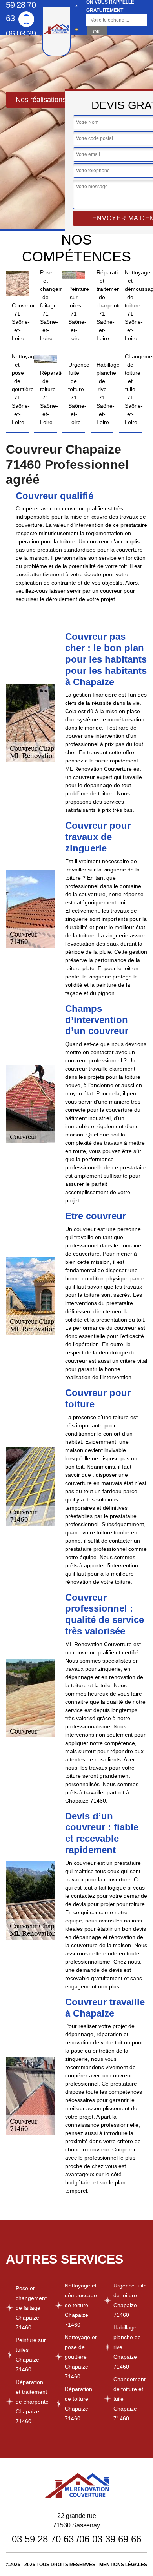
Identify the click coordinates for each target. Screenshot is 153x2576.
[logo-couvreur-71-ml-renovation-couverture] (56, 31)
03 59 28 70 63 (43, 2539)
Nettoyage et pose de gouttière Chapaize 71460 (81, 2357)
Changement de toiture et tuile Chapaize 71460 (129, 2399)
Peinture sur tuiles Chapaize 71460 (31, 2355)
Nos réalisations (41, 100)
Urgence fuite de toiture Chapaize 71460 (130, 2300)
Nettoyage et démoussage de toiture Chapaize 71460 (81, 2305)
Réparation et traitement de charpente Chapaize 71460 (32, 2402)
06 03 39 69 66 (21, 40)
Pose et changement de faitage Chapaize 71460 (31, 2308)
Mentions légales (123, 2565)
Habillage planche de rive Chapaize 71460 (127, 2347)
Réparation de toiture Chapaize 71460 (78, 2404)
